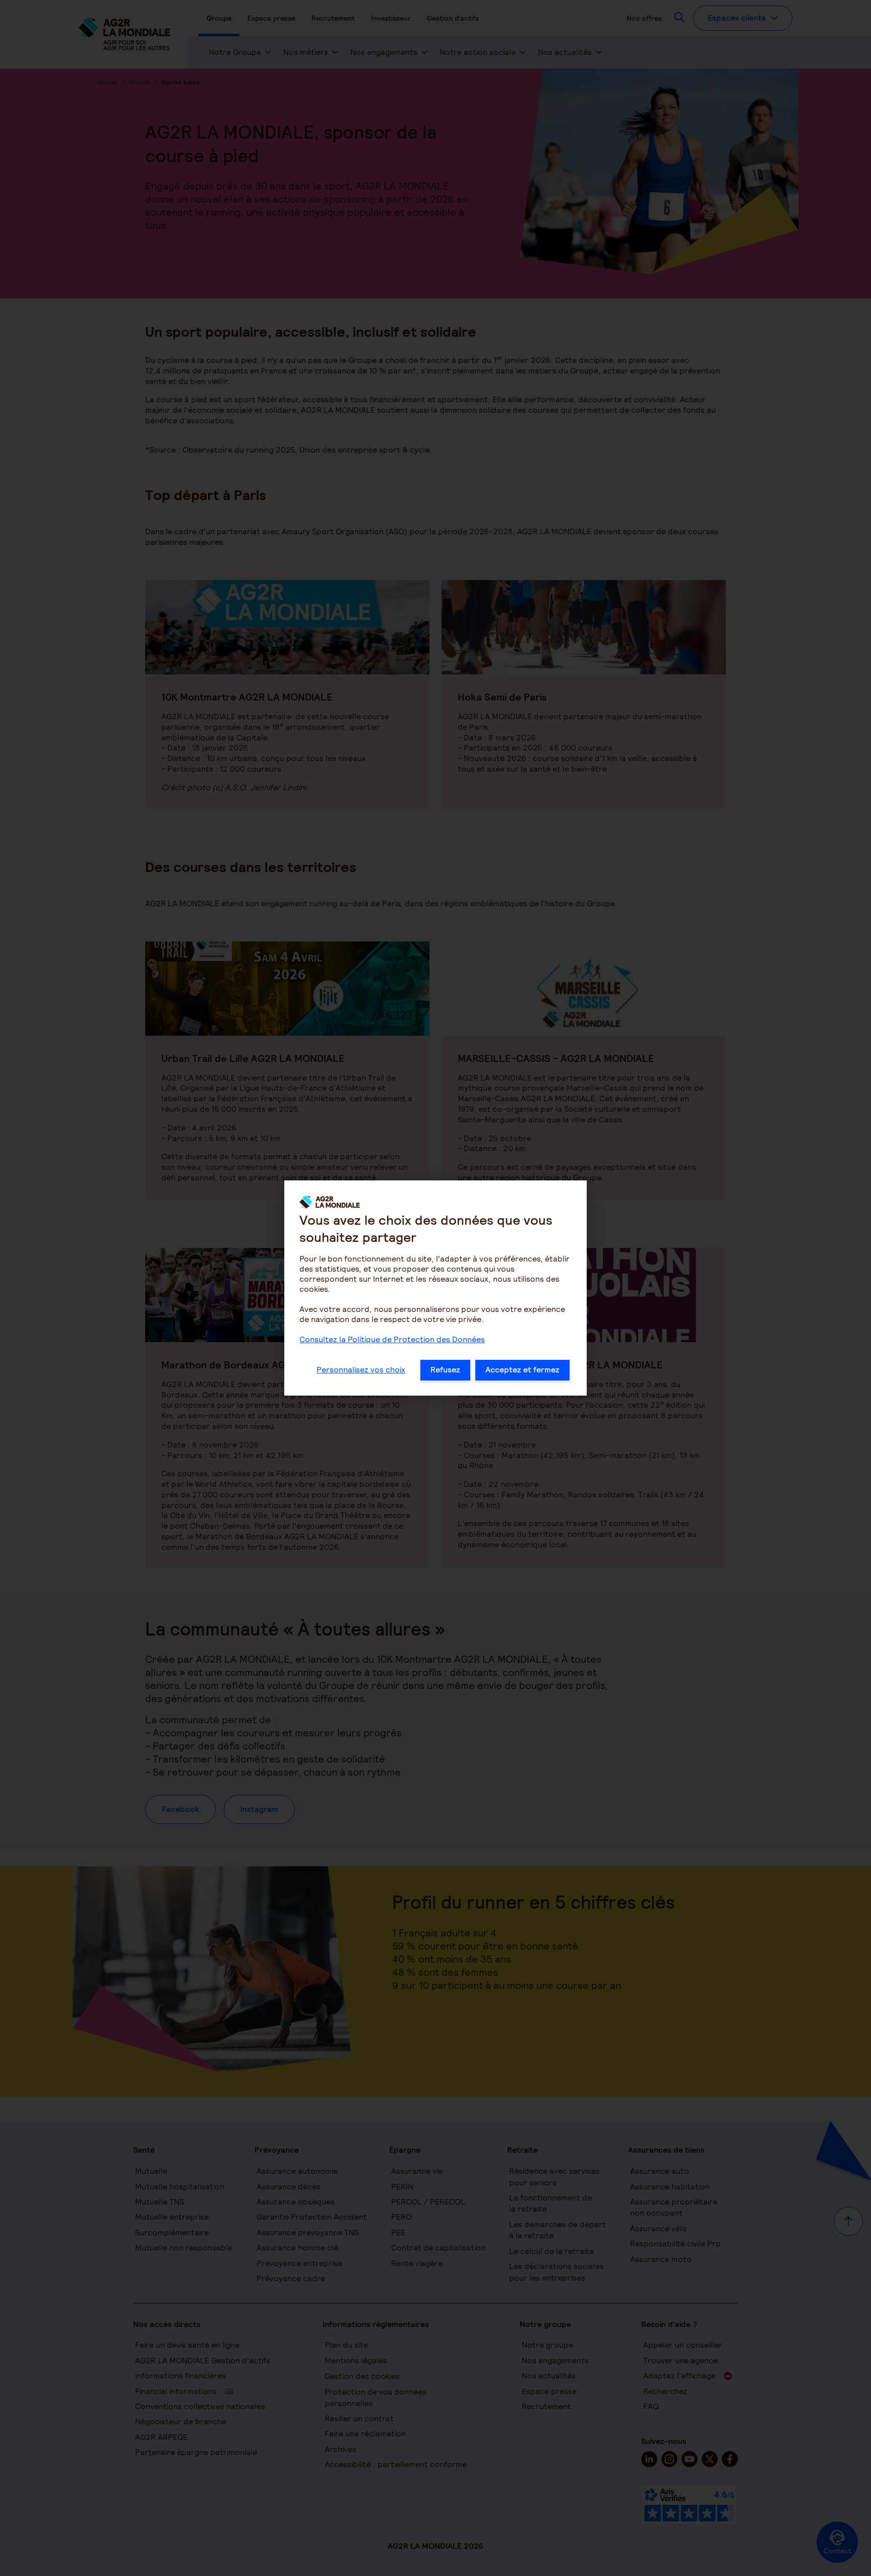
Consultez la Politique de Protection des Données (392, 1339)
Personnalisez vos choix (361, 1370)
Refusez (445, 1370)
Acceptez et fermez (522, 1370)
